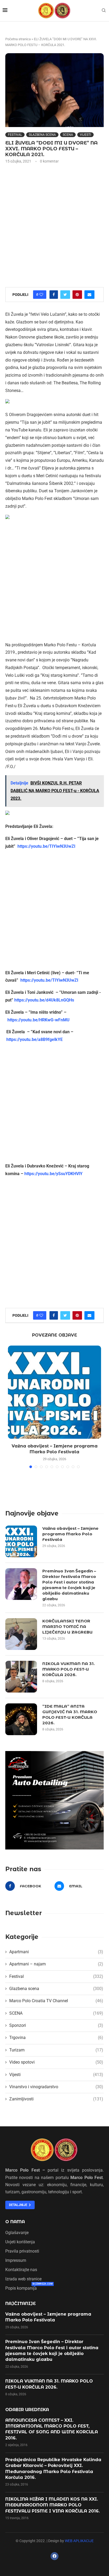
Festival (15, 135)
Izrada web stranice (23, 2279)
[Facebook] (54, 2556)
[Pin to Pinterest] (77, 295)
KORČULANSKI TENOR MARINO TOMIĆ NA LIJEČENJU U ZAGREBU (67, 1627)
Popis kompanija (21, 2288)
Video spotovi (56, 2062)
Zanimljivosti (56, 2099)
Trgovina (56, 2038)
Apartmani (56, 1952)
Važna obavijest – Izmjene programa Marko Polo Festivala (70, 1534)
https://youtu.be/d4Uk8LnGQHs (44, 1000)
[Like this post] (41, 295)
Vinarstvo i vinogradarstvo (56, 2087)
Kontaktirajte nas (21, 2270)
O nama (15, 2222)
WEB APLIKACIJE (79, 2541)
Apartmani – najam (56, 1964)
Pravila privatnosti (22, 2251)
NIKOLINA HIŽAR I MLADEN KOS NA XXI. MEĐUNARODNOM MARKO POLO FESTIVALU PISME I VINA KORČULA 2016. (53, 2505)
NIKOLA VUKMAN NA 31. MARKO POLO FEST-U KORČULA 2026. (69, 1669)
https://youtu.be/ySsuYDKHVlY (53, 1174)
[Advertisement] (54, 225)
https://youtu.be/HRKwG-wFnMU (38, 1020)
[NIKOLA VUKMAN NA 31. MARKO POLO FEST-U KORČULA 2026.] (21, 1677)
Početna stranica (18, 39)
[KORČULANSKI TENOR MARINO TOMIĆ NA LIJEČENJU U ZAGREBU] (21, 1634)
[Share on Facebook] (54, 295)
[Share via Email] (89, 295)
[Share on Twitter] (65, 295)
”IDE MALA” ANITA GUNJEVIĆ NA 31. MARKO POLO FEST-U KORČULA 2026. (70, 1715)
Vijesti (85, 135)
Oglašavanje (17, 2233)
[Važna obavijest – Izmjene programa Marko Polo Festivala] (54, 1392)
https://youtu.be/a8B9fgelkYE (35, 1039)
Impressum (16, 2261)
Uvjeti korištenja (20, 2242)
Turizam (56, 2050)
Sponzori (56, 2025)
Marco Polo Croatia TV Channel (56, 2001)
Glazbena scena (42, 135)
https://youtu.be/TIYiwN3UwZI (46, 846)
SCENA (68, 135)
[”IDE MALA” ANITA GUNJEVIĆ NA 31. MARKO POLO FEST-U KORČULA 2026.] (21, 1719)
